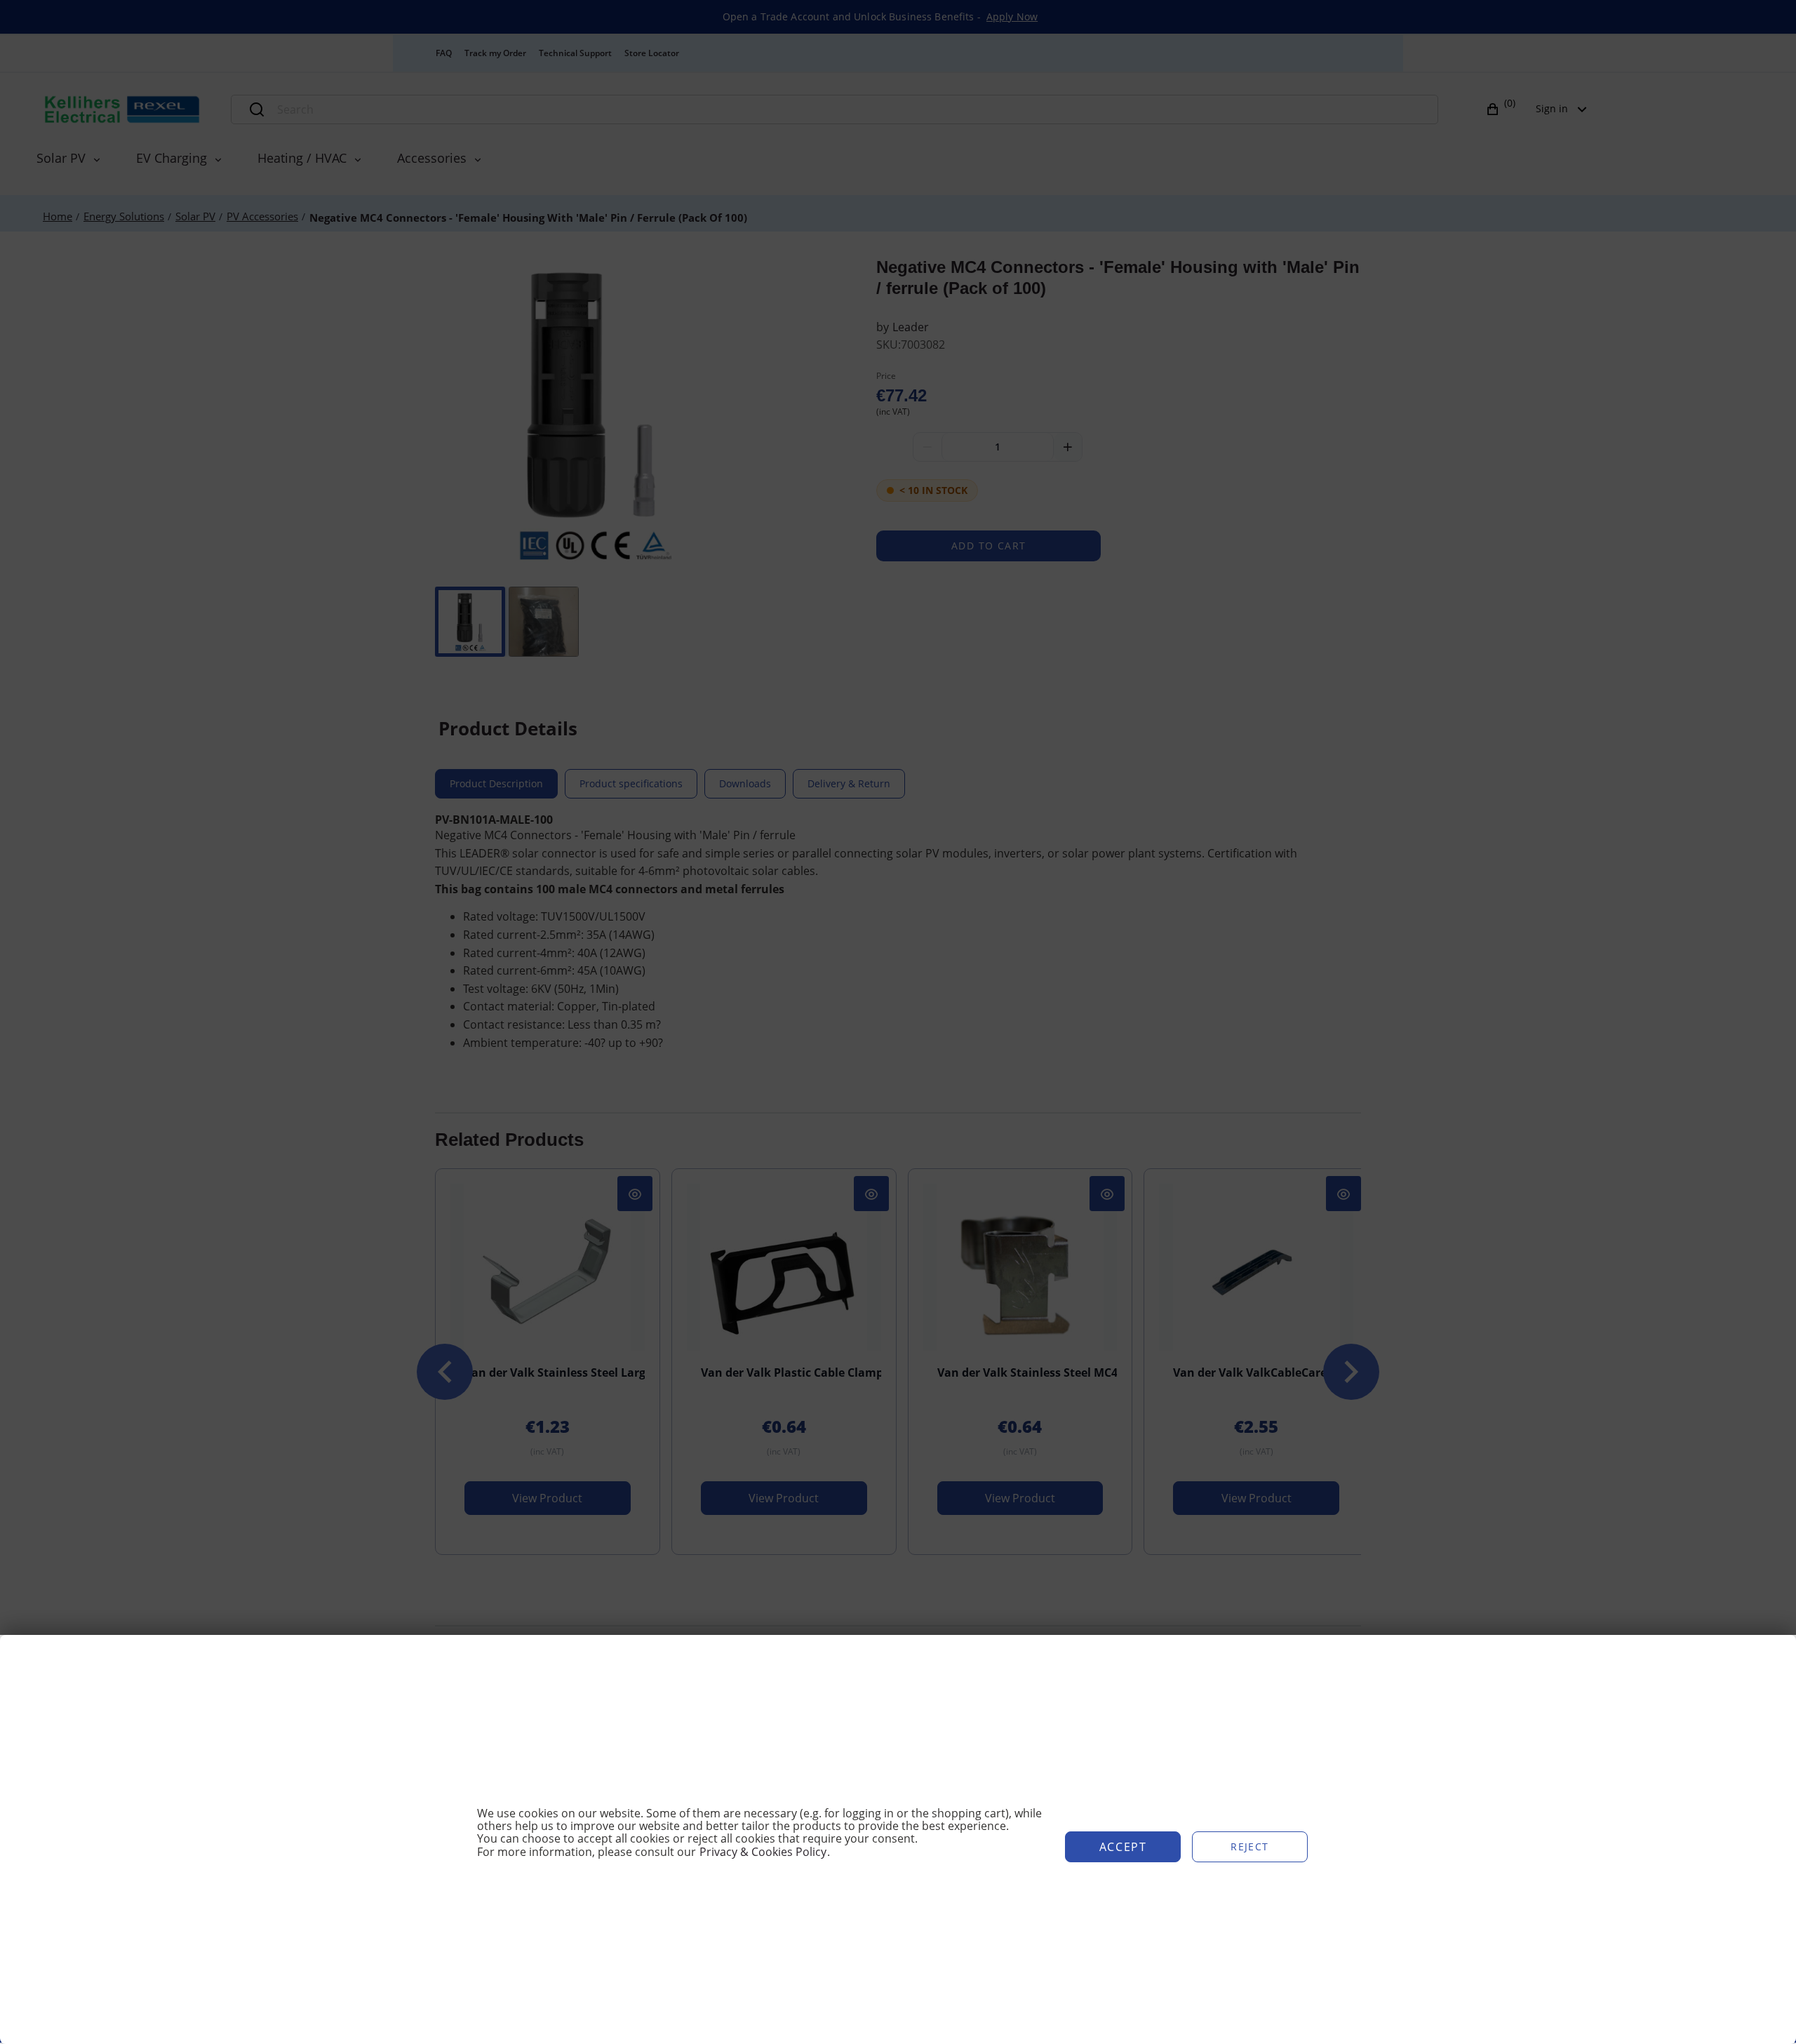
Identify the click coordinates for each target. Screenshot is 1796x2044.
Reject (1249, 1846)
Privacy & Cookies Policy (763, 1852)
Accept (1123, 1847)
